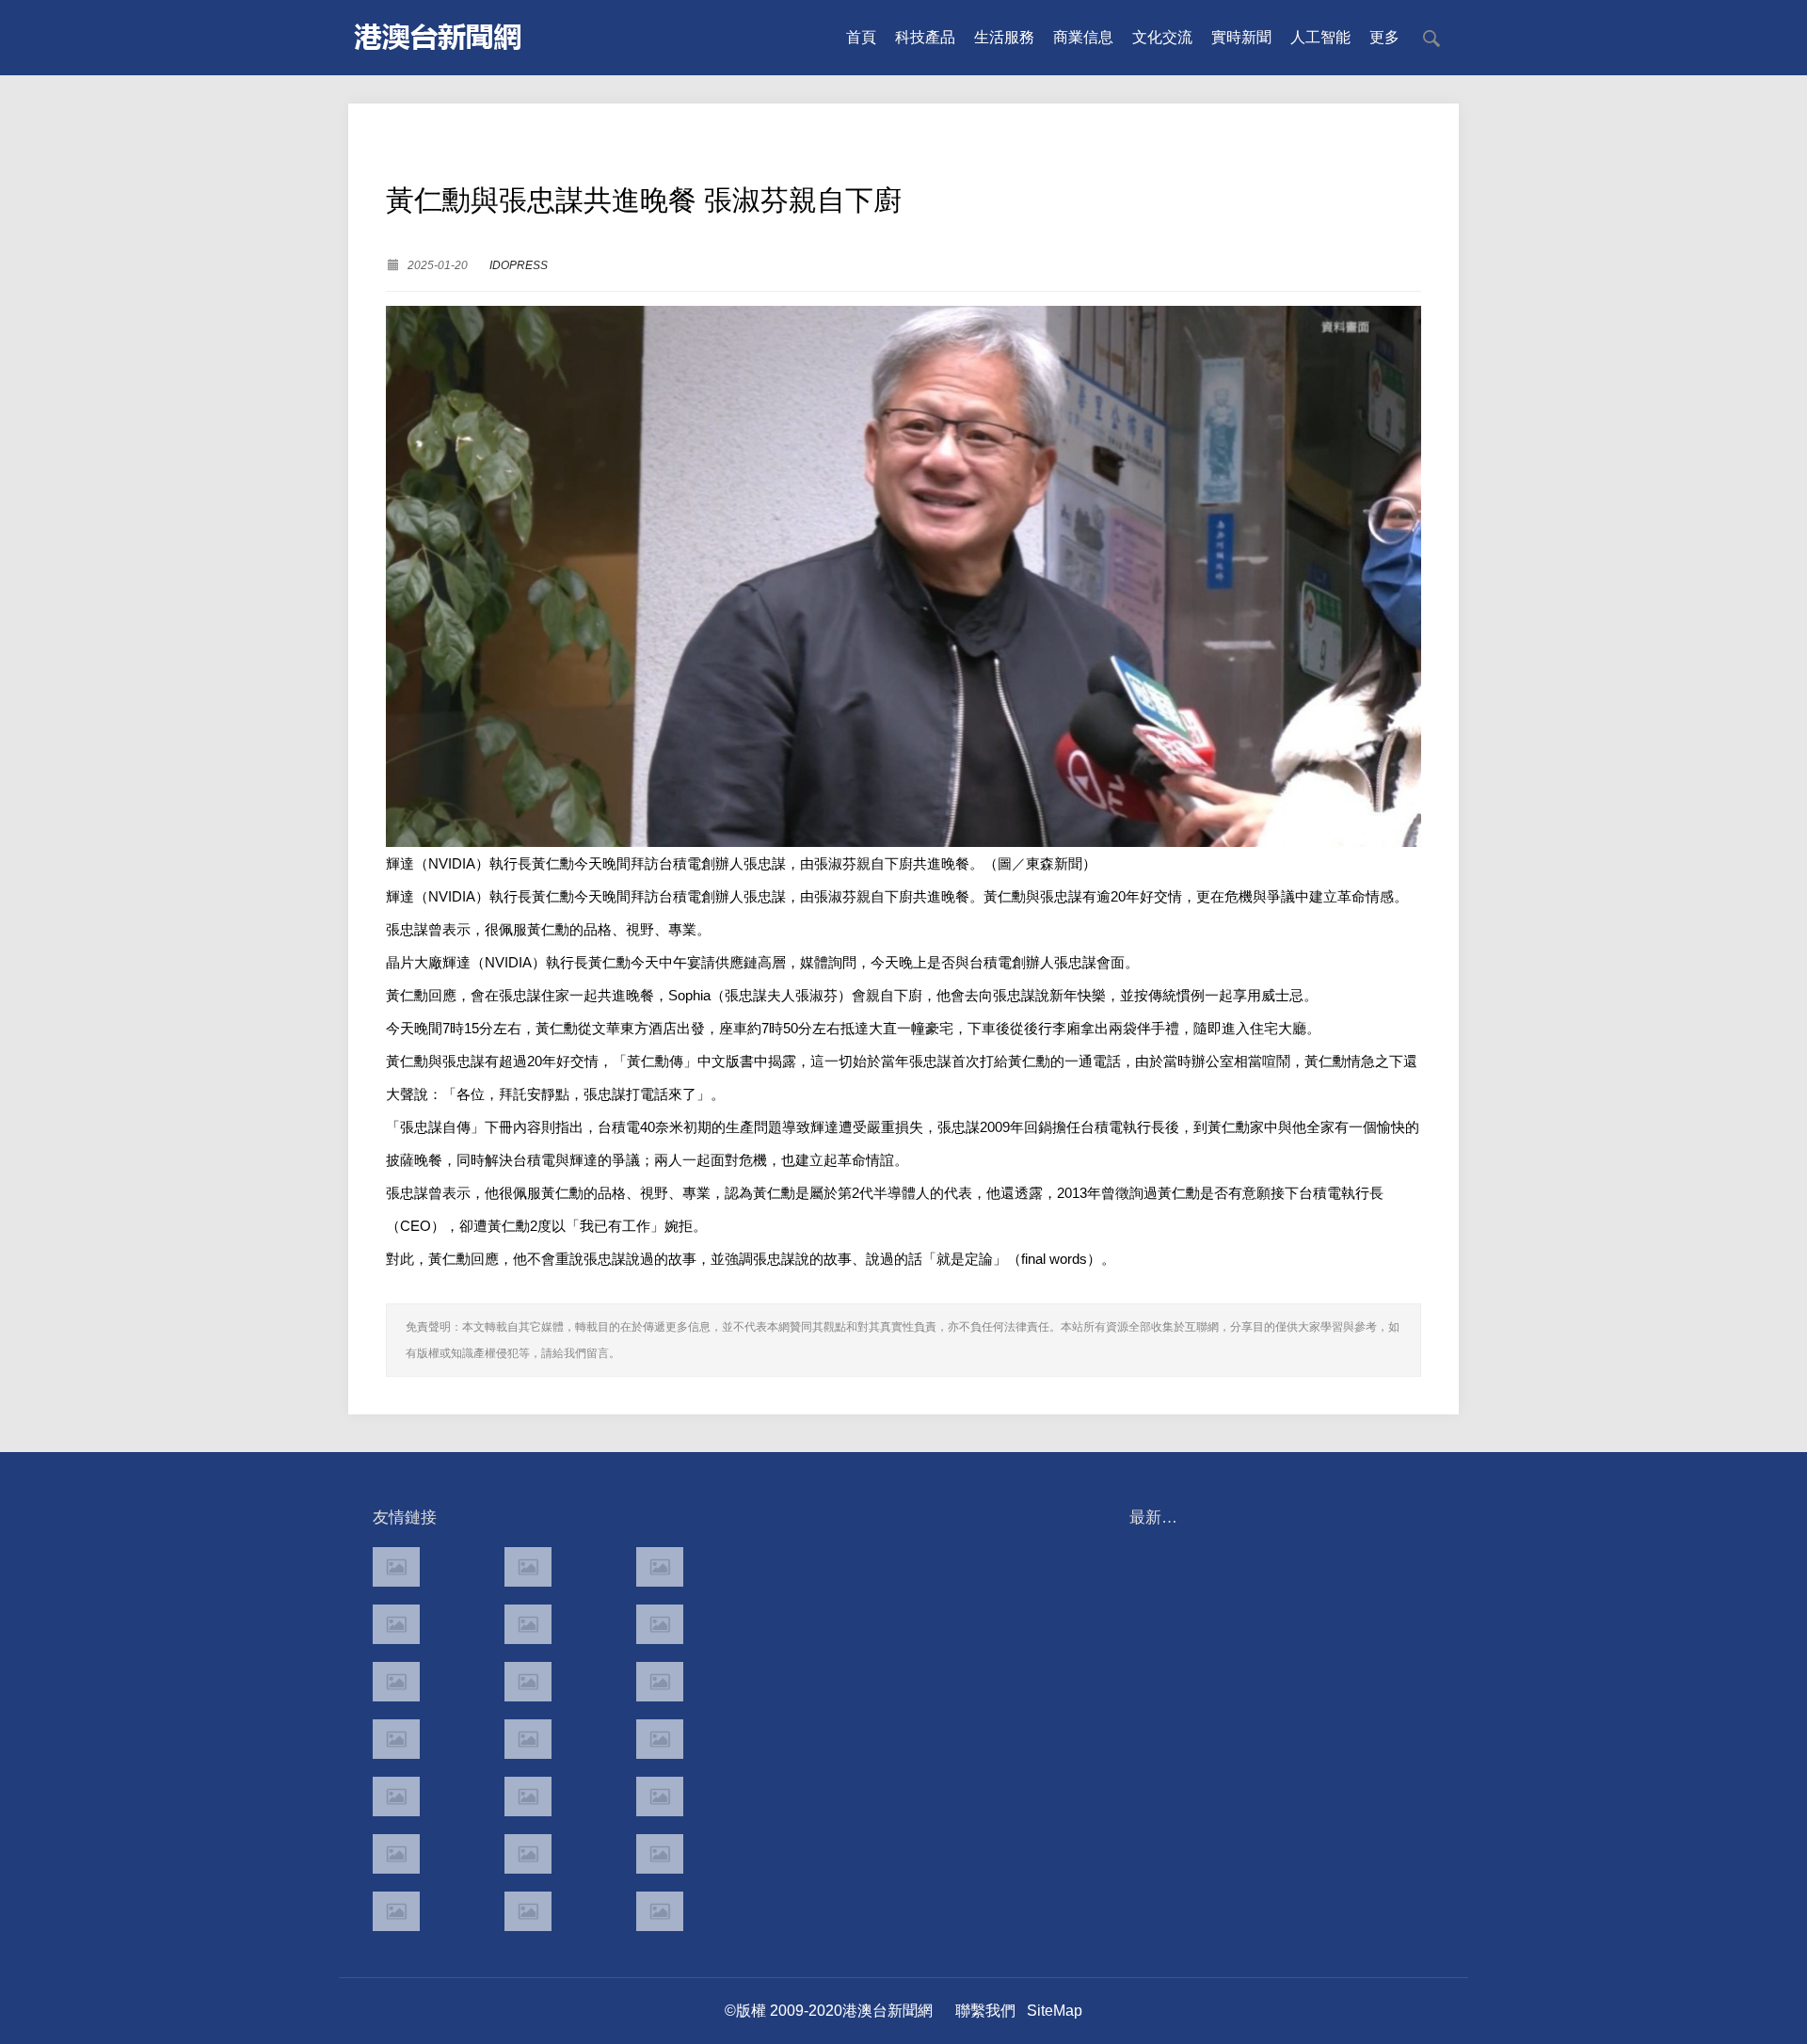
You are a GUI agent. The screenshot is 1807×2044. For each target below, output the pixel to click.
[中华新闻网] (660, 1854)
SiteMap (1055, 2011)
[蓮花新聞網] (660, 1624)
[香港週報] (396, 1624)
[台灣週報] (528, 1682)
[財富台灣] (396, 1796)
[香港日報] (528, 1567)
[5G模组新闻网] (528, 1911)
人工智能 (1320, 37)
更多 (1384, 37)
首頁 (861, 37)
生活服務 (1004, 37)
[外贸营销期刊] (660, 1911)
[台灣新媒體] (396, 1739)
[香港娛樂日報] (660, 1739)
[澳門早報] (528, 1624)
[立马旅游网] (396, 1911)
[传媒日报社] (396, 1854)
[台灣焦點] (528, 1739)
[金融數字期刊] (660, 1796)
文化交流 (1162, 37)
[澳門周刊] (396, 1682)
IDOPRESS (519, 265)
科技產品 (925, 37)
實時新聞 (1241, 37)
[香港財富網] (528, 1796)
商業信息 (1083, 37)
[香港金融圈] (396, 1567)
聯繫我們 (985, 2011)
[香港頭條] (660, 1567)
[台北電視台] (660, 1682)
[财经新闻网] (528, 1854)
